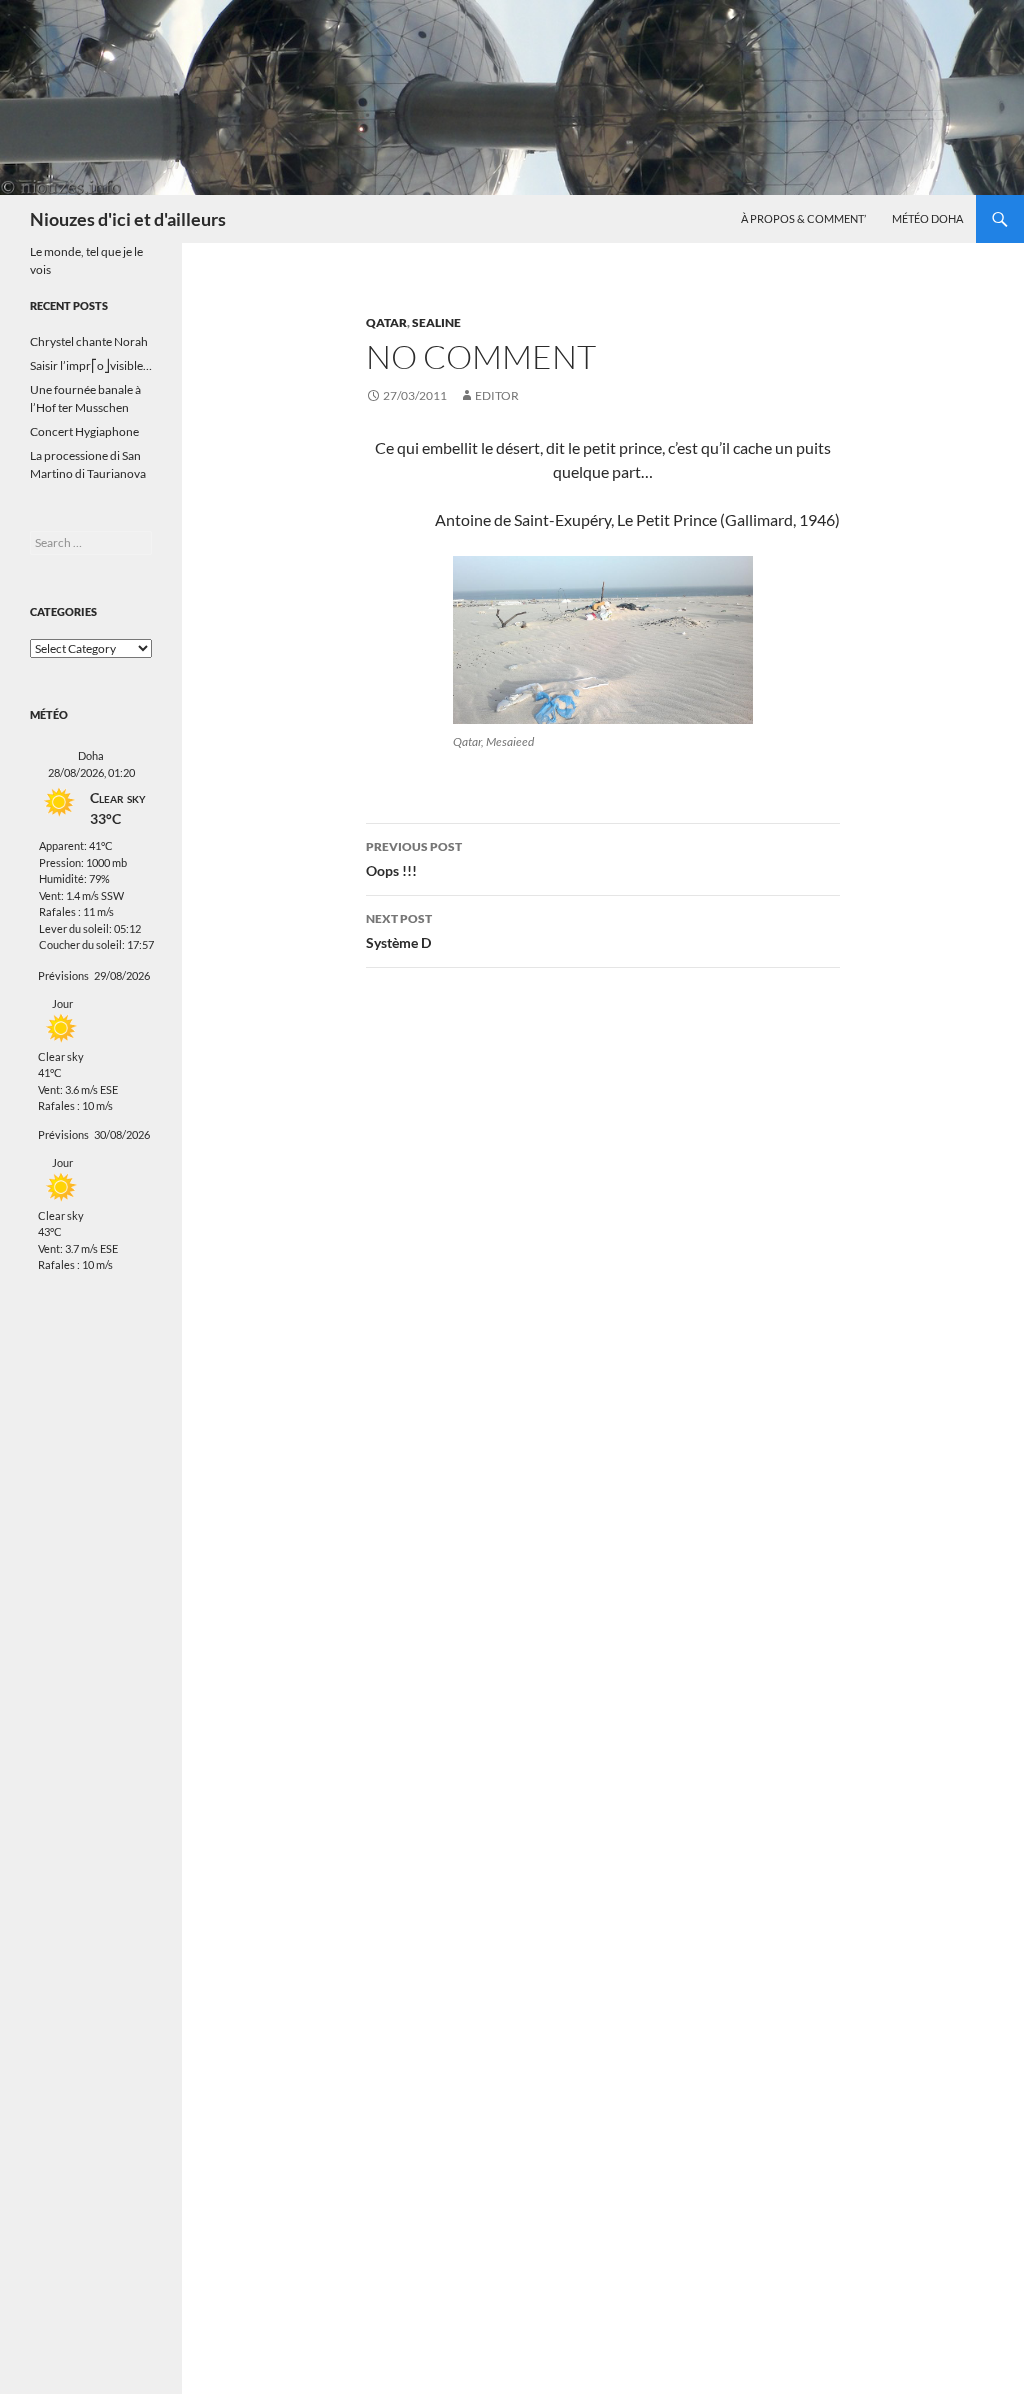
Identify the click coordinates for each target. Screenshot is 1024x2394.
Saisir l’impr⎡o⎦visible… (91, 365)
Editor (497, 395)
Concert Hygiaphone (84, 431)
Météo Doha (927, 218)
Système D (399, 931)
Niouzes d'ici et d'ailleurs (128, 219)
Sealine (436, 322)
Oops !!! (414, 859)
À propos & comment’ (803, 218)
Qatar (386, 322)
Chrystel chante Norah (89, 341)
